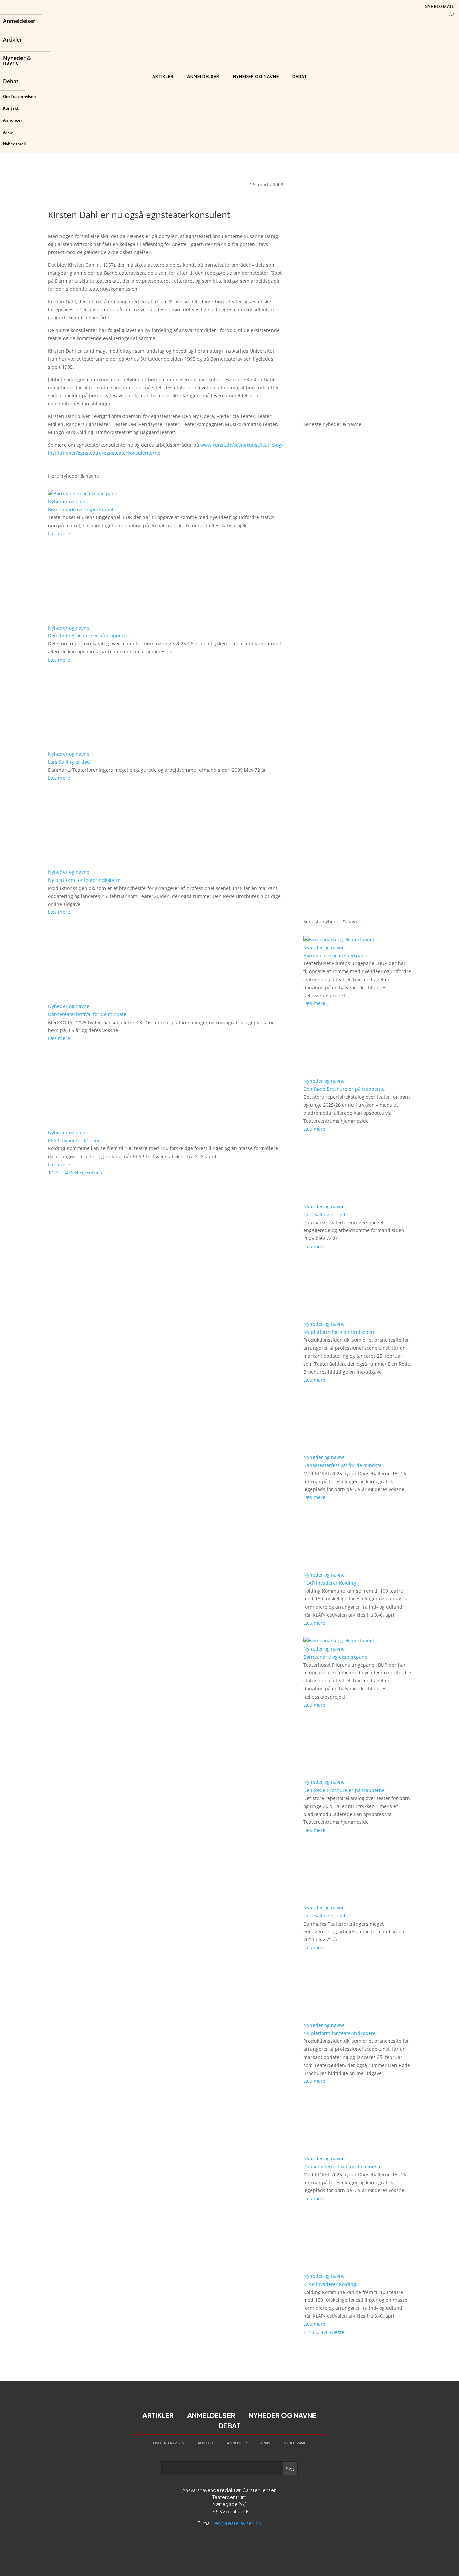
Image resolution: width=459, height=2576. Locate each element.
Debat (11, 82)
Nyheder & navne (17, 61)
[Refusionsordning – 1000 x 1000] (357, 406)
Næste (337, 2332)
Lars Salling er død (69, 762)
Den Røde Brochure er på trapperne (89, 636)
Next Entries (88, 1172)
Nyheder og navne (256, 76)
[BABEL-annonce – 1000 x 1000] (357, 286)
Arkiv (8, 132)
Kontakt (11, 108)
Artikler (13, 40)
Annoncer (13, 120)
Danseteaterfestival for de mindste (87, 1014)
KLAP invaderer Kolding (74, 1141)
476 (69, 1172)
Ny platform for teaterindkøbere (84, 880)
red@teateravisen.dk (237, 2523)
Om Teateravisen (19, 97)
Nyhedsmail (14, 144)
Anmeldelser (19, 22)
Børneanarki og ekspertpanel (81, 510)
